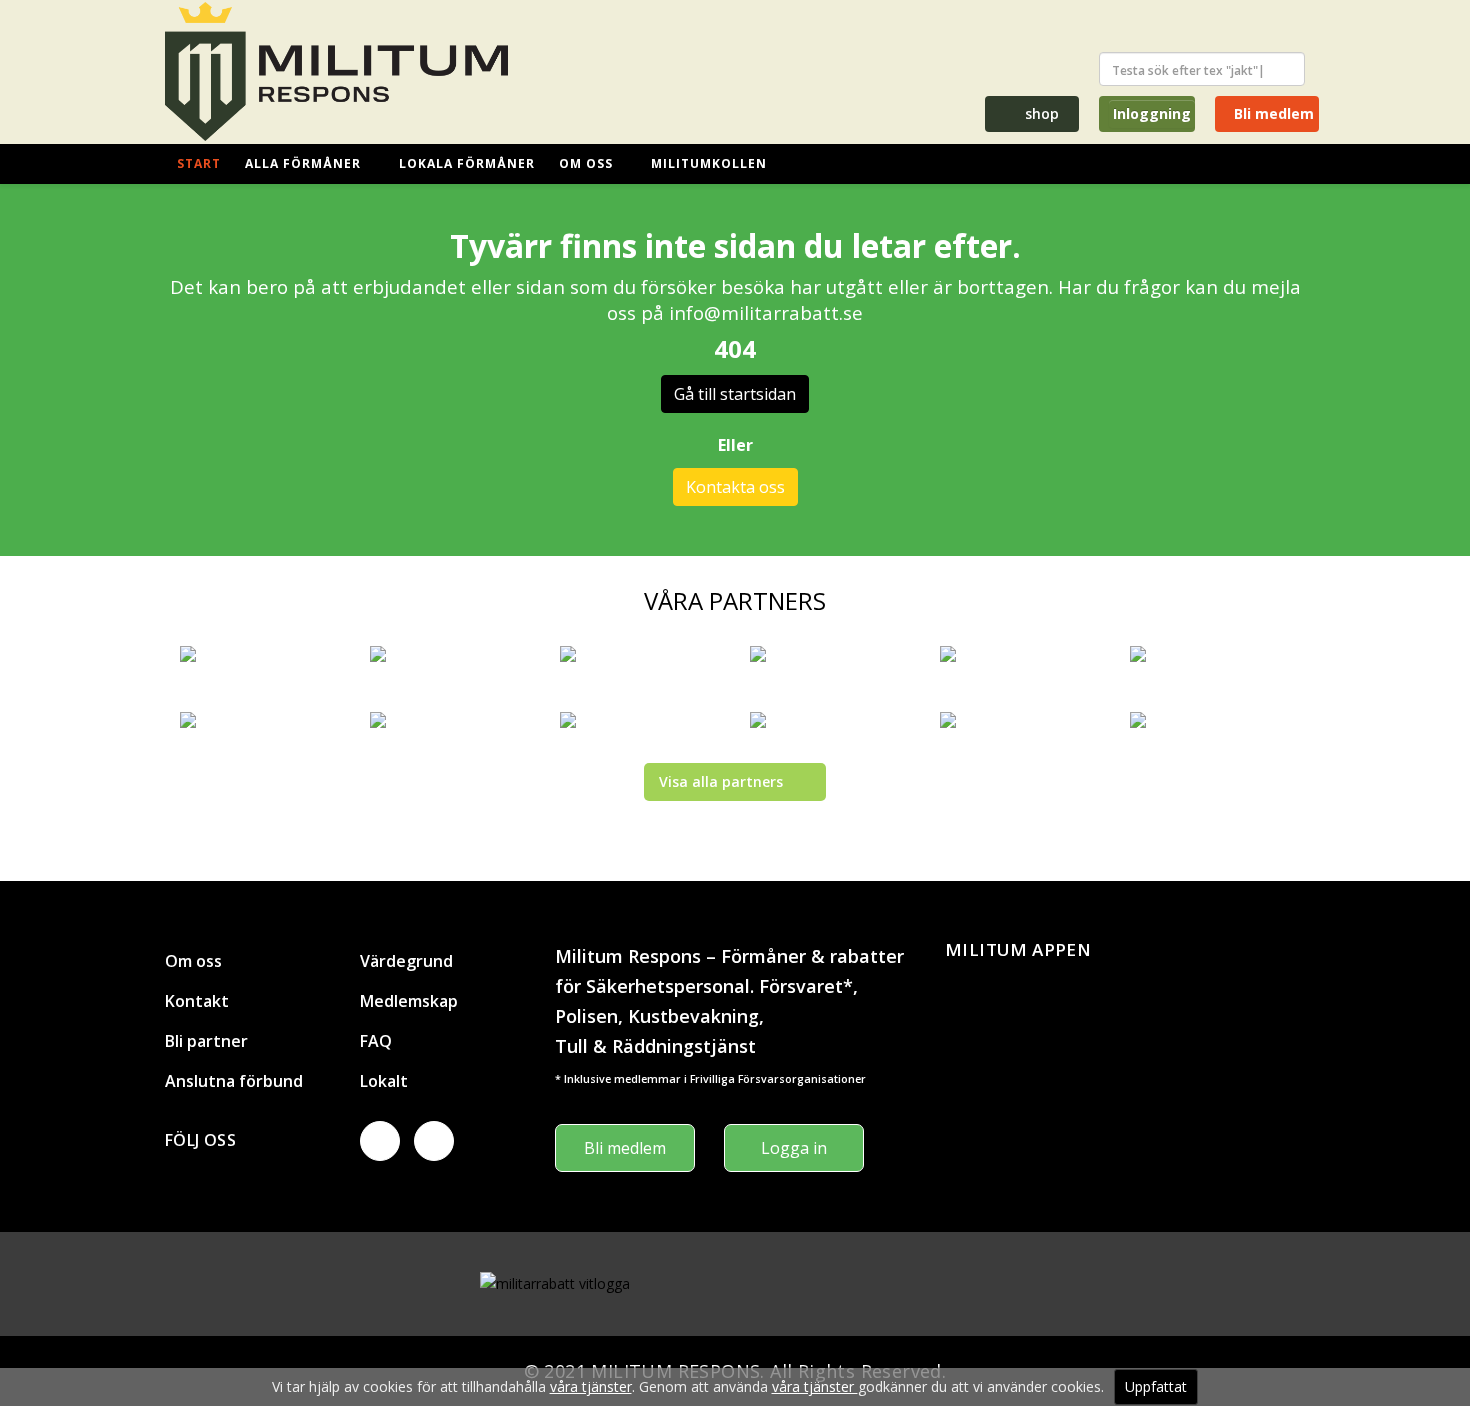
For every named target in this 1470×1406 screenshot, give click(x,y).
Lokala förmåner (467, 163)
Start (199, 163)
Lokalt (384, 1081)
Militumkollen (709, 163)
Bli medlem (1272, 113)
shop (1040, 113)
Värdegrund (406, 961)
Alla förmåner (303, 163)
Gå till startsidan (735, 394)
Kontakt (197, 1001)
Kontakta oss (735, 487)
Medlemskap (409, 1001)
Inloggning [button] (1152, 113)
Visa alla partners (721, 781)
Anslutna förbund (234, 1081)
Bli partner (206, 1041)
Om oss (586, 163)
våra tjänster (591, 1386)
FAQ (376, 1041)
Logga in (794, 1148)
